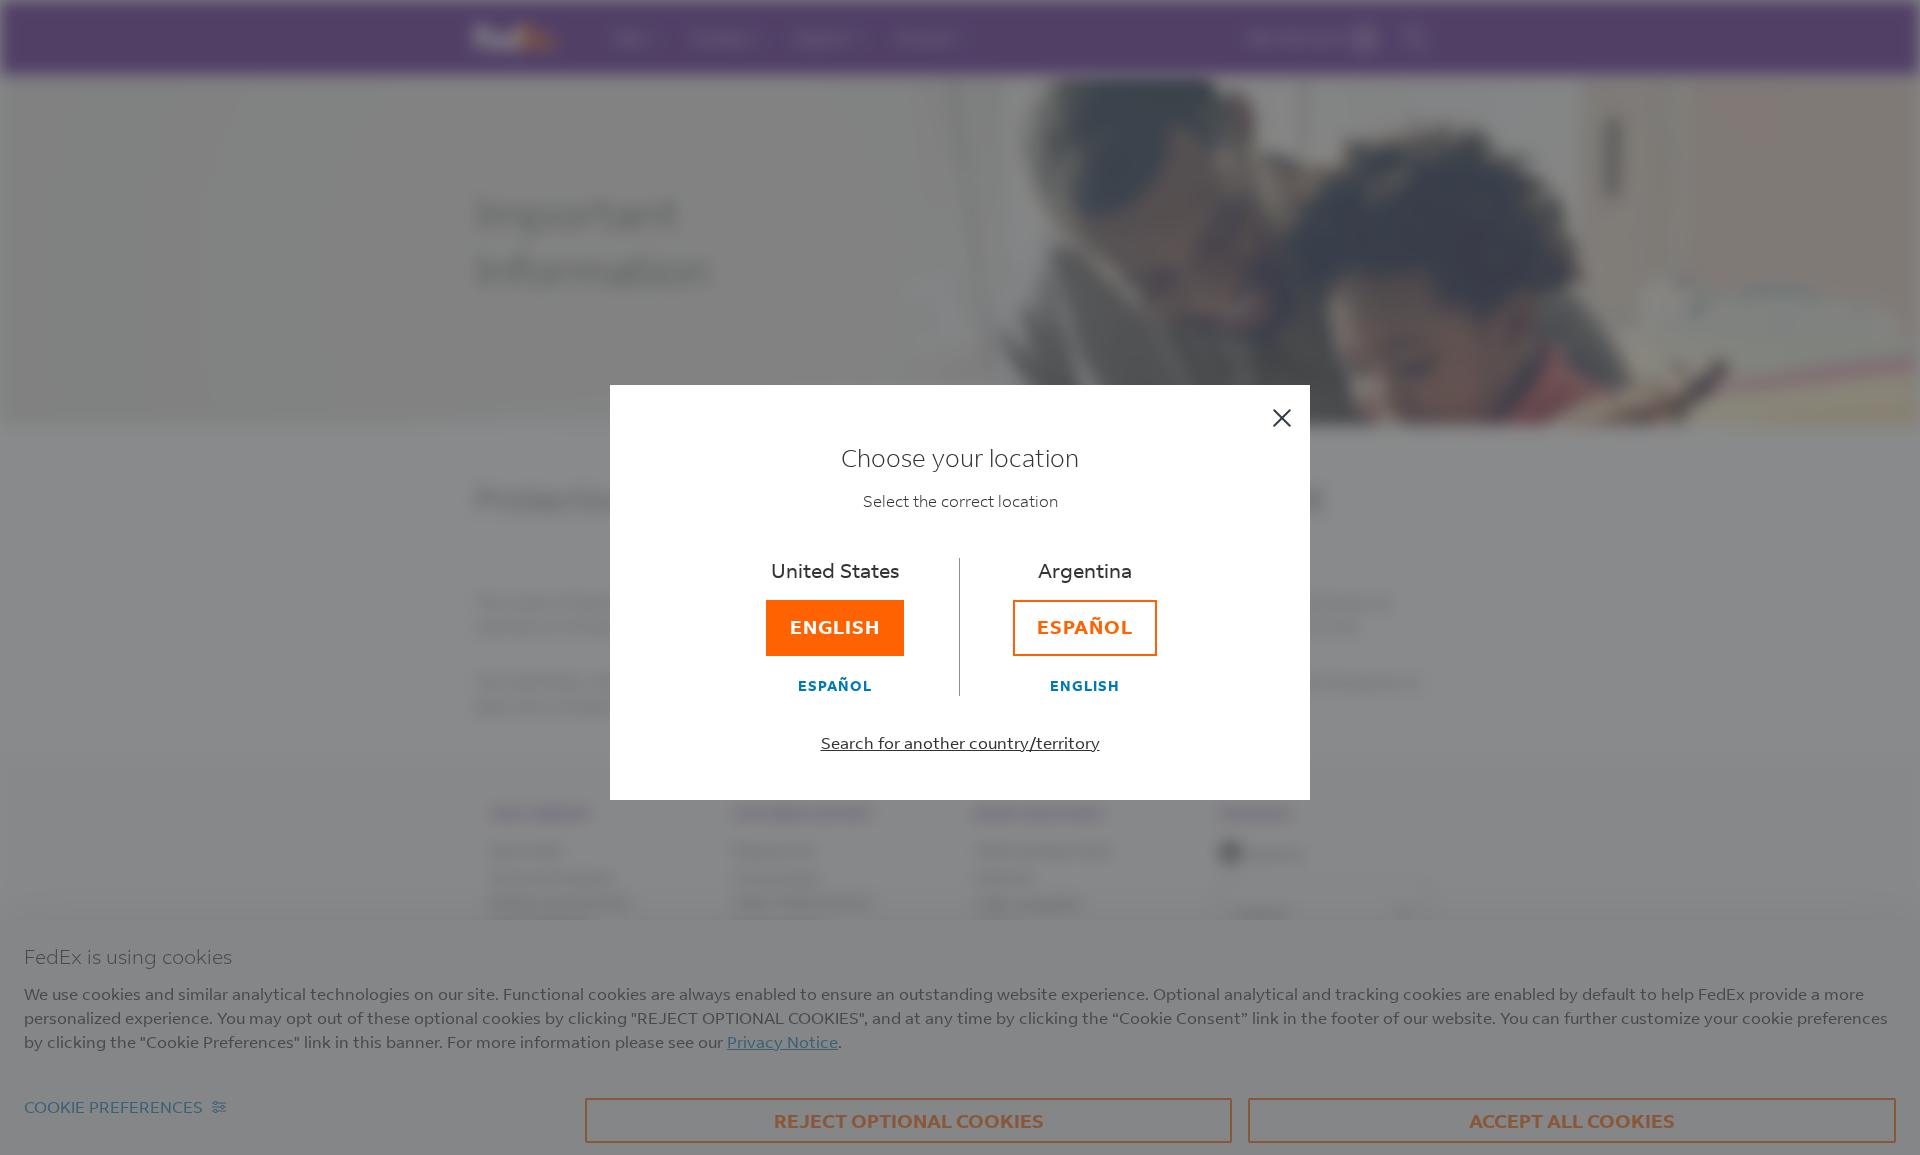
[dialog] (960, 577)
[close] (1282, 418)
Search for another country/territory (960, 742)
